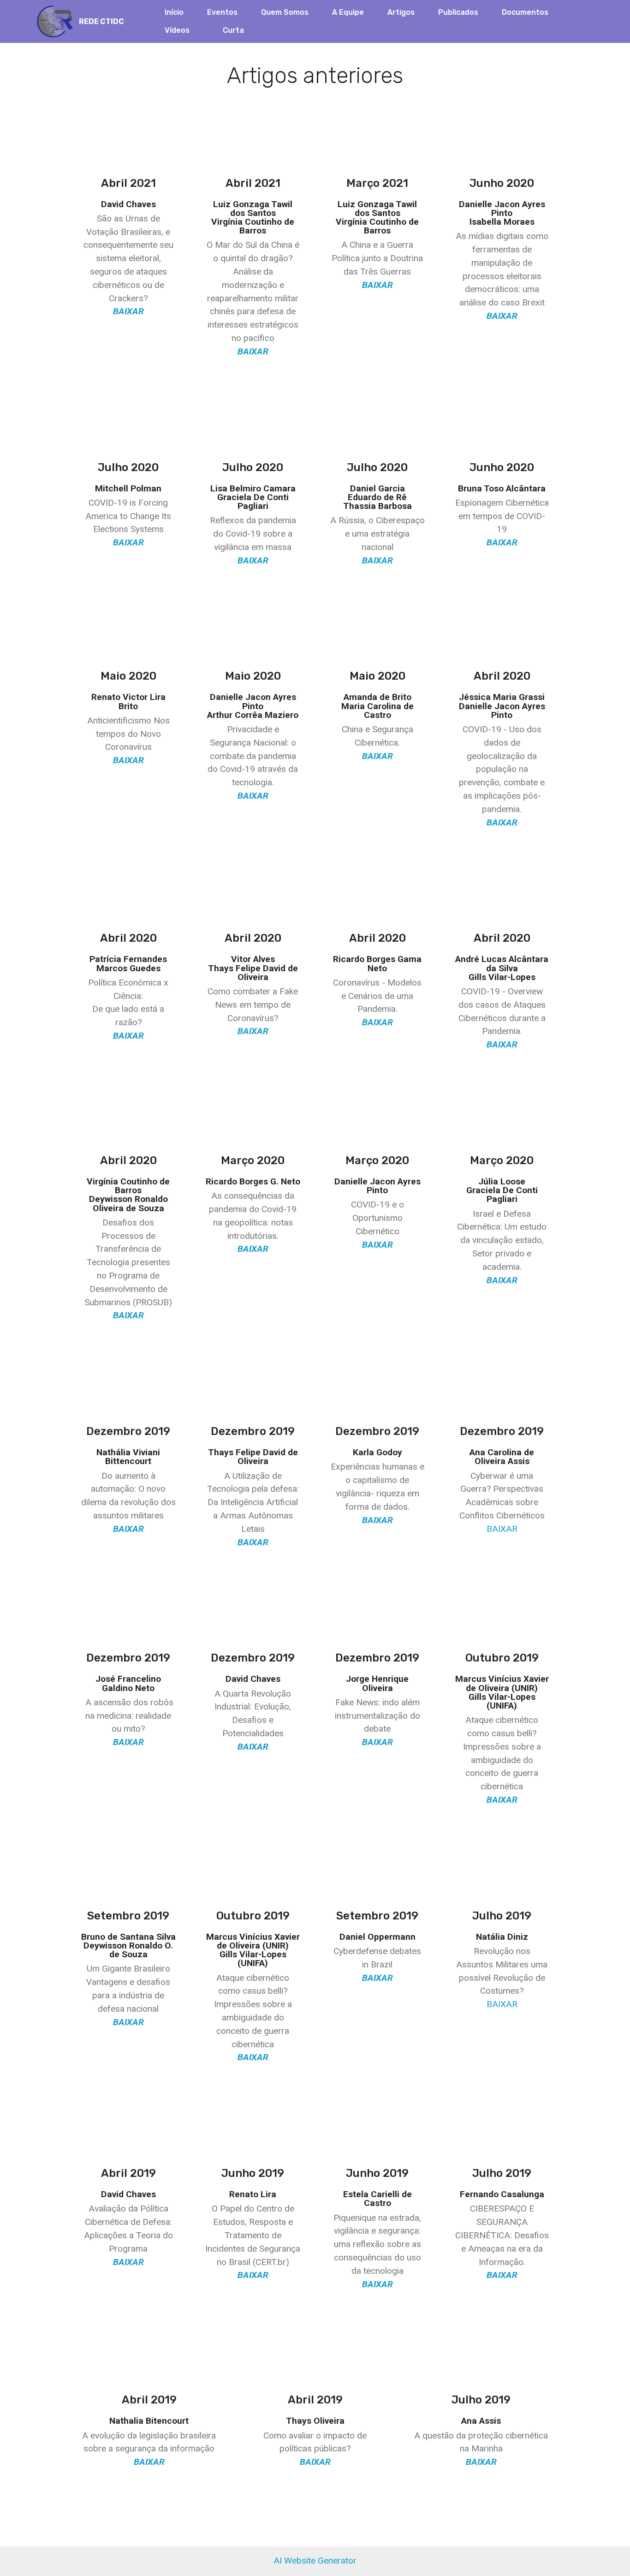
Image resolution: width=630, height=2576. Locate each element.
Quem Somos (285, 12)
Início (174, 12)
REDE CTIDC (101, 21)
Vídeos (177, 30)
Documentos (525, 12)
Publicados (458, 12)
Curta (233, 30)
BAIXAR (502, 1529)
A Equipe (348, 12)
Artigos (401, 12)
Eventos (222, 12)
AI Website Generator (315, 2561)
